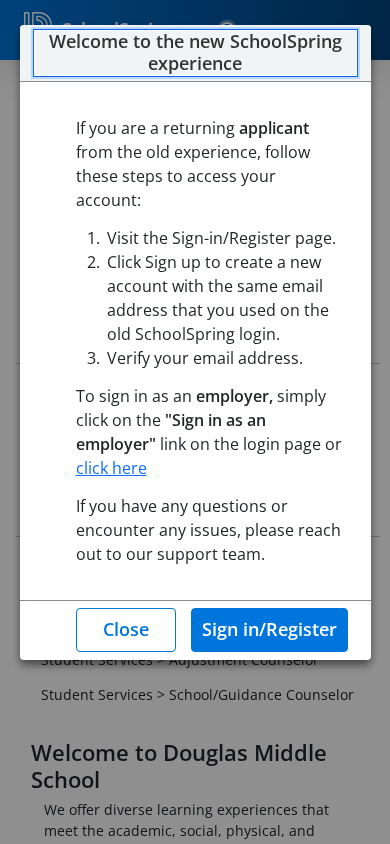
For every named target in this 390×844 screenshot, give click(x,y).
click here (111, 468)
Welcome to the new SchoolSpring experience (195, 52)
